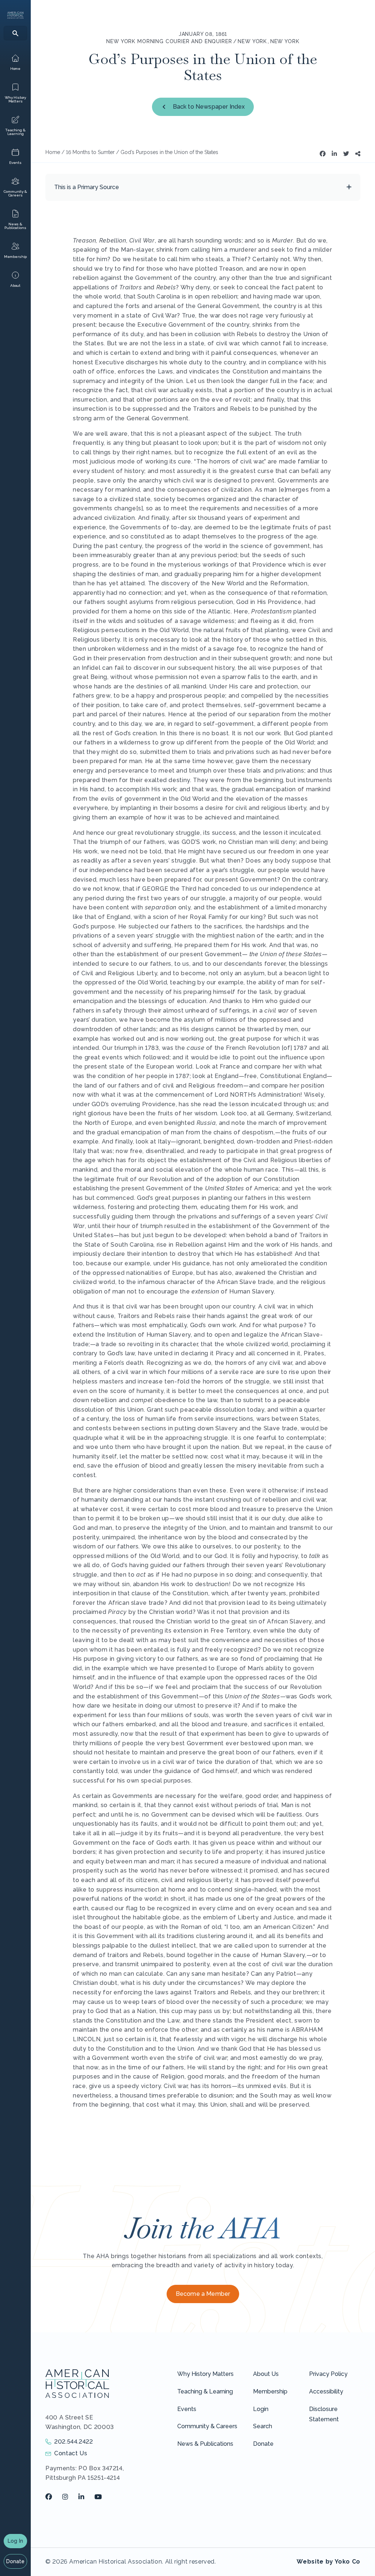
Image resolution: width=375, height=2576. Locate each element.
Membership (270, 2391)
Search (263, 2426)
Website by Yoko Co (328, 2562)
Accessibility (326, 2391)
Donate (16, 2561)
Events (187, 2409)
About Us (266, 2374)
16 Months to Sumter (90, 152)
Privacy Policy (328, 2374)
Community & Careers (207, 2426)
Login (261, 2409)
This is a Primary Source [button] (87, 187)
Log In (15, 2541)
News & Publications (205, 2444)
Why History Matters (205, 2374)
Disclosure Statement (324, 2414)
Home (53, 152)
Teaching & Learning (205, 2391)
